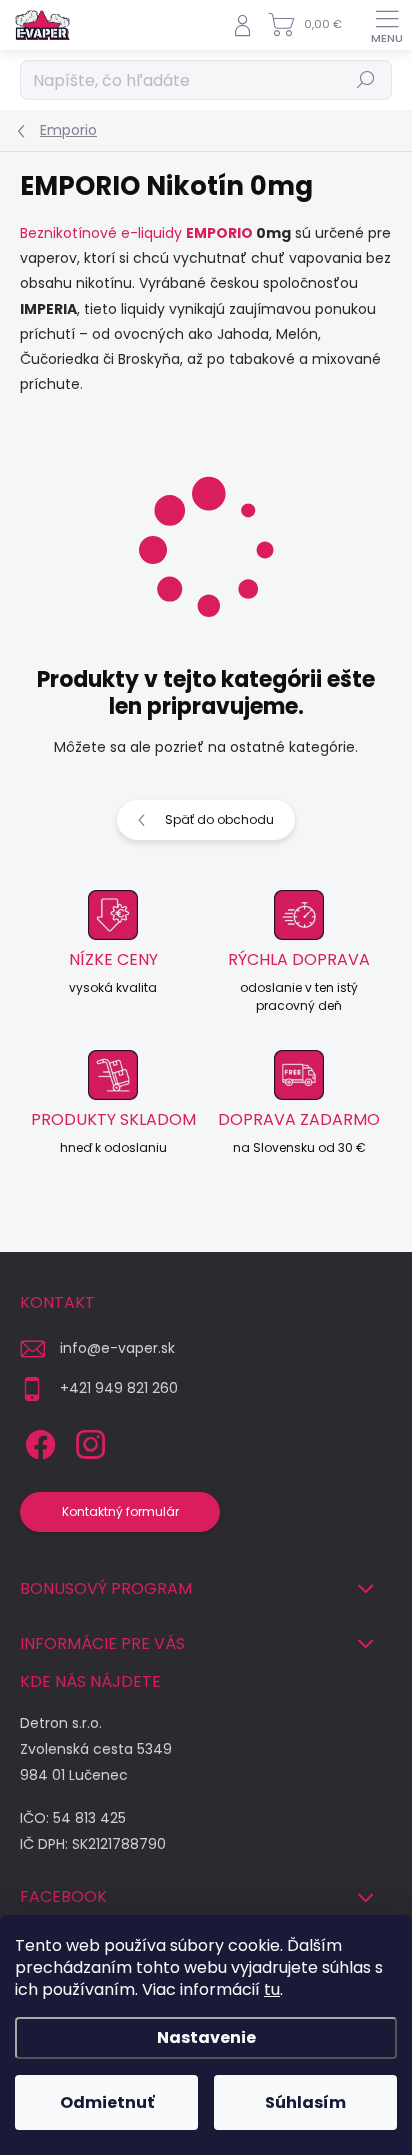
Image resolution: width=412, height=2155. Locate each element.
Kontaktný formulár (120, 1511)
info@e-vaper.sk (117, 1348)
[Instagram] (87, 1440)
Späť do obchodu (219, 819)
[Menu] (387, 25)
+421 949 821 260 (119, 1388)
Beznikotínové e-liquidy (101, 233)
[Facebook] (37, 1440)
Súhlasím (305, 2102)
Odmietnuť (107, 2102)
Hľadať (366, 79)
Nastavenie (206, 2037)
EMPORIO (219, 233)
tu (272, 1989)
